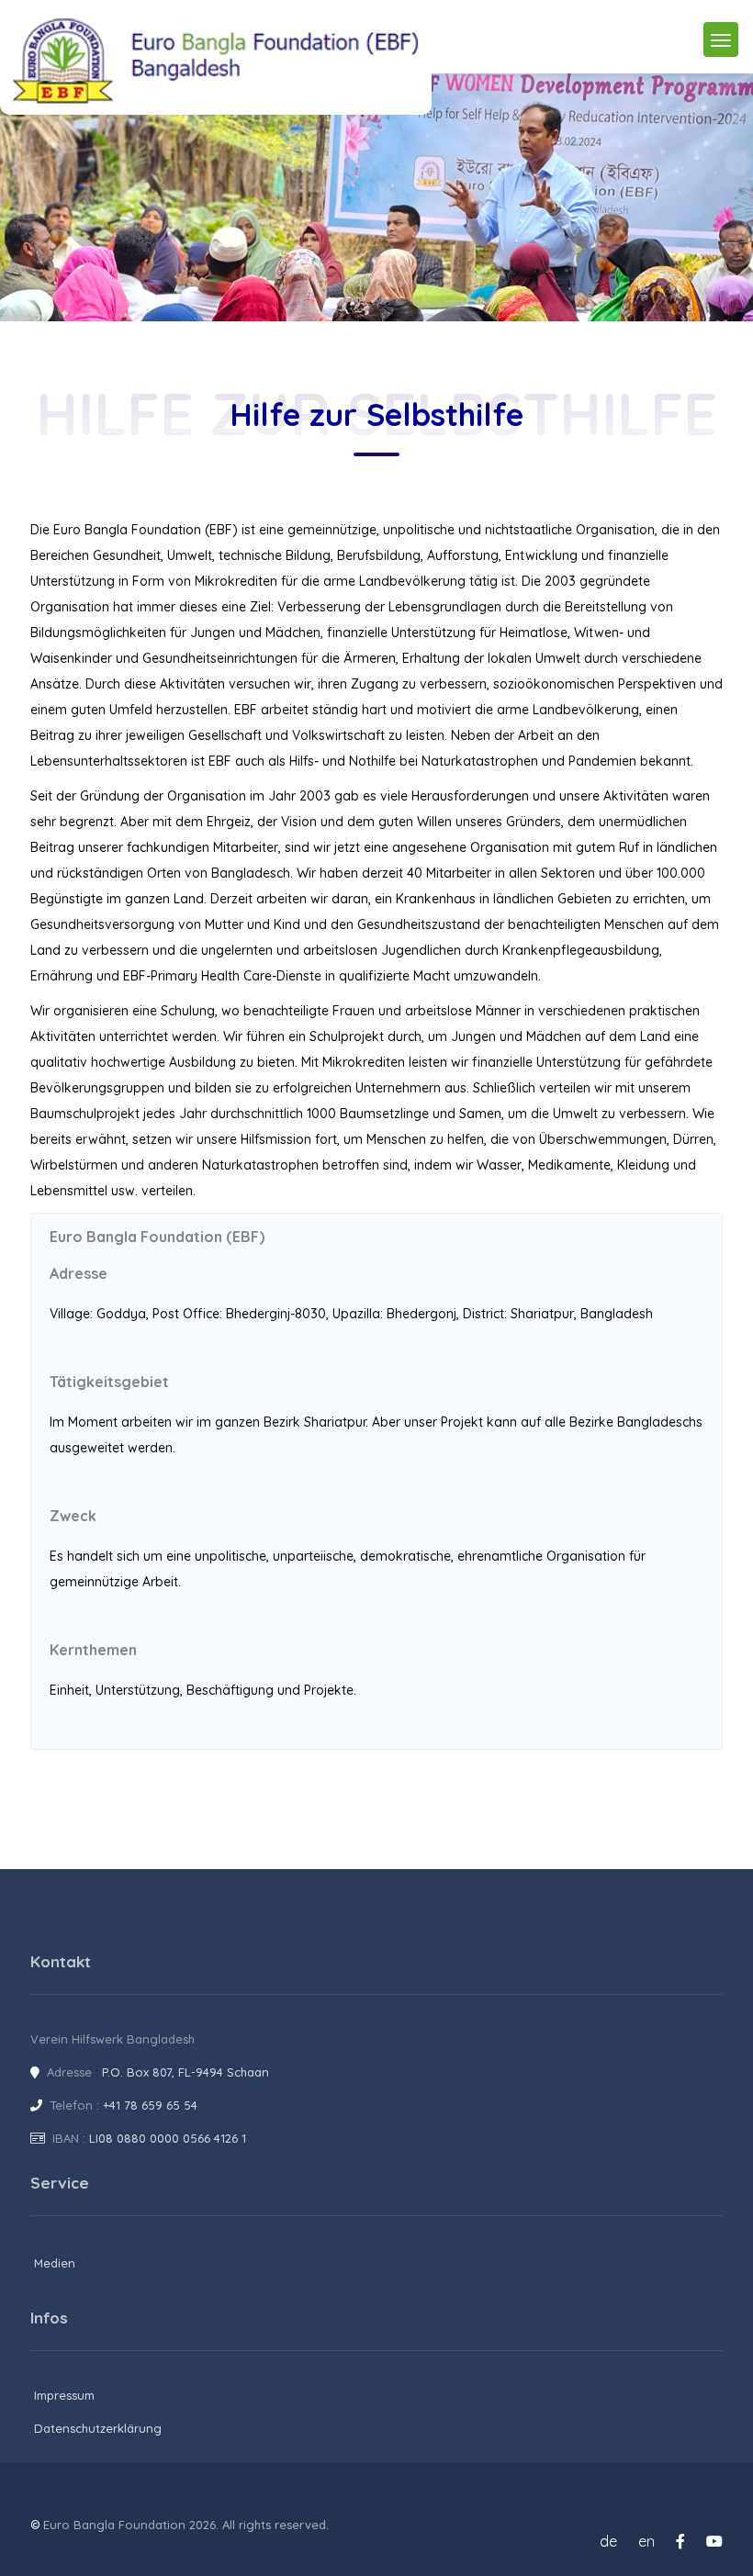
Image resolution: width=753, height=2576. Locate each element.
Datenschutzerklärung (98, 2428)
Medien (55, 2263)
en (646, 2541)
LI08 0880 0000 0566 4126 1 (168, 2138)
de (608, 2541)
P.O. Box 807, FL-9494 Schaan (185, 2072)
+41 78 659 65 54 (150, 2105)
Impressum (64, 2395)
